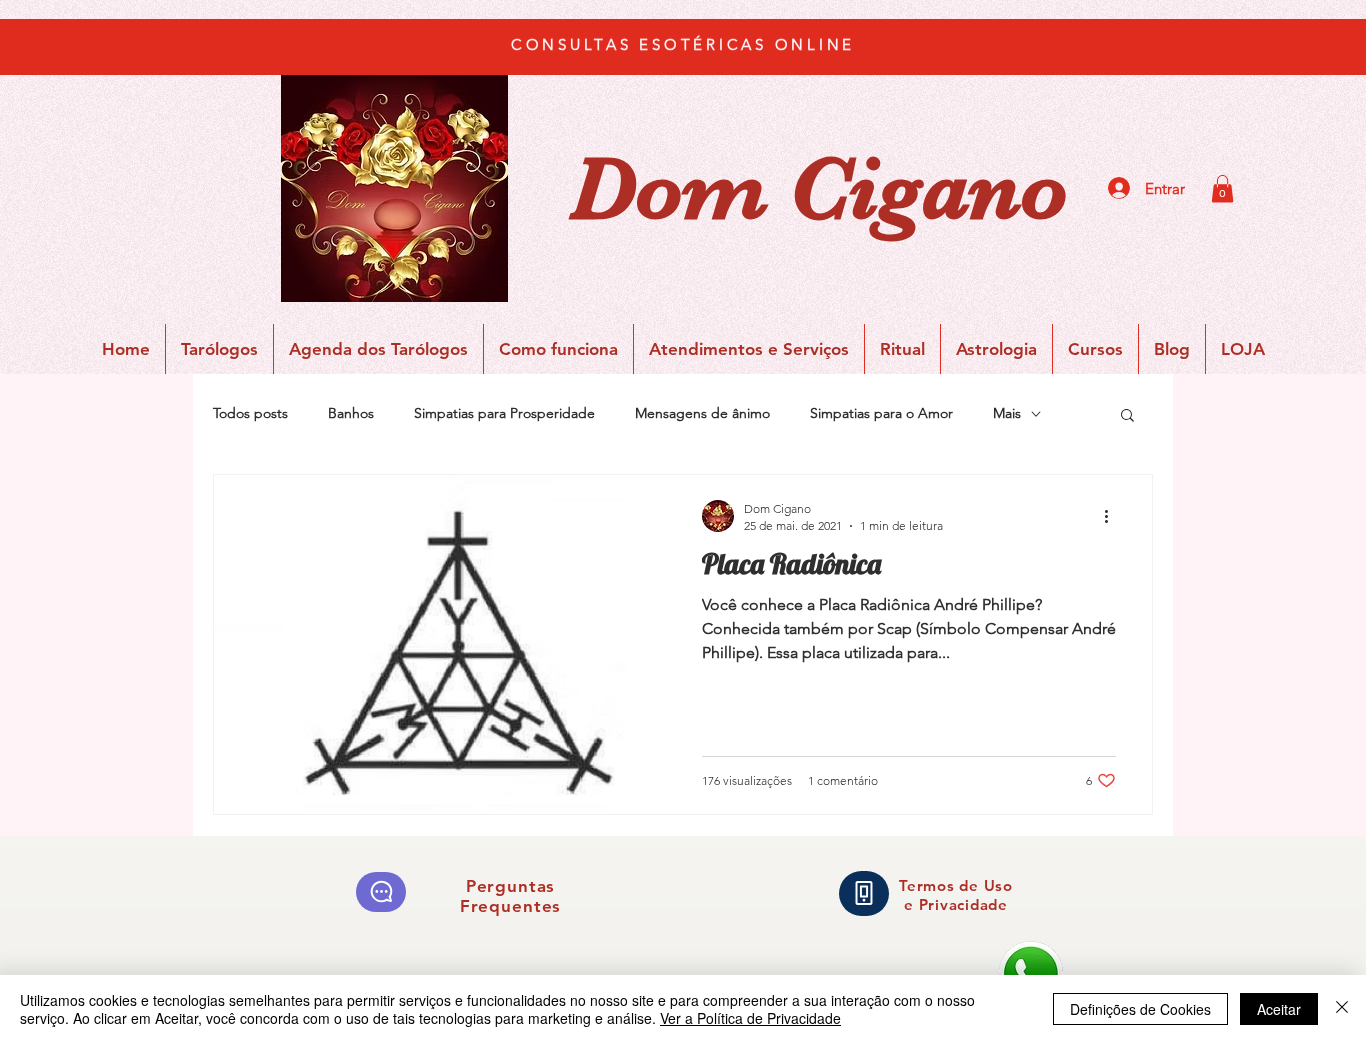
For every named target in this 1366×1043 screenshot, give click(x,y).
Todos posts (250, 413)
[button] (1222, 188)
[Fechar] (1342, 1009)
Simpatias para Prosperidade (504, 413)
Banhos (351, 413)
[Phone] (864, 893)
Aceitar (1279, 1009)
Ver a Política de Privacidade (750, 1018)
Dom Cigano (819, 189)
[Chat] (381, 892)
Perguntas (511, 886)
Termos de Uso (956, 885)
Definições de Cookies (1140, 1009)
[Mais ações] (1113, 516)
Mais (1007, 413)
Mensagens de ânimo (702, 413)
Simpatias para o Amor (881, 413)
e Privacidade (956, 904)
